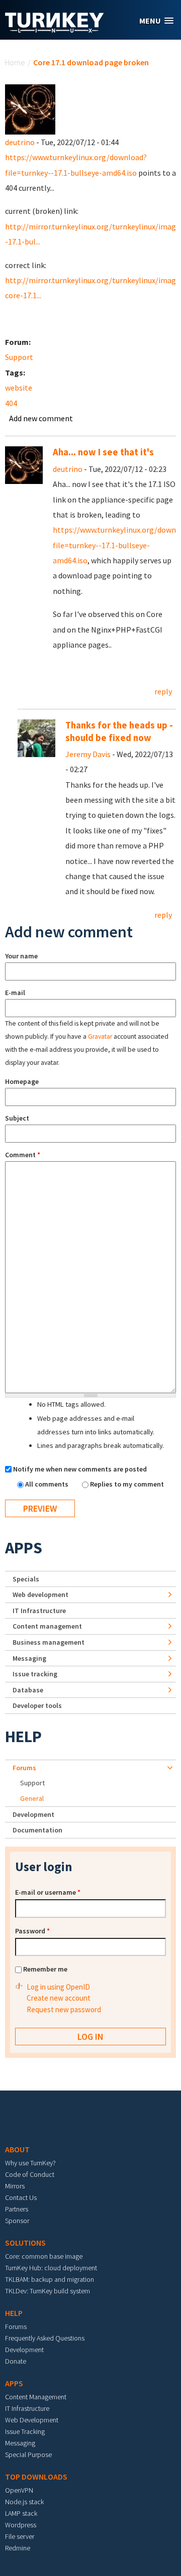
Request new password (64, 2009)
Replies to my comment (127, 1484)
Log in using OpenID (58, 1987)
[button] (156, 21)
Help (23, 1737)
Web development (40, 1594)
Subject (17, 1118)
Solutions (25, 2243)
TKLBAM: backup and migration (50, 2279)
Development (33, 1814)
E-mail (15, 993)
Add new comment (41, 418)
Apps (24, 1548)
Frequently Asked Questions (45, 2338)
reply (163, 691)
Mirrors (15, 2186)
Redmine (18, 2548)
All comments (48, 1484)
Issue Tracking (25, 2431)
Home (15, 62)
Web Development (32, 2420)
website (19, 388)
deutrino (20, 142)
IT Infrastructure (39, 1611)
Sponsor (17, 2221)
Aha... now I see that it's (103, 452)
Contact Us (21, 2197)
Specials (26, 1579)
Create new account (59, 1998)
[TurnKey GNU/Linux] (55, 30)
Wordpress (21, 2525)
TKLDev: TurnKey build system (48, 2291)
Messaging (29, 1658)
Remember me (45, 1969)
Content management (47, 1626)
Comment (23, 1155)
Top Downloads (36, 2477)
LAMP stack (21, 2513)
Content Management (36, 2397)
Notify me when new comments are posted (80, 1469)
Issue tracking (35, 1674)
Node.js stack (24, 2502)
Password (32, 1931)
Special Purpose (28, 2455)
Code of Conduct (30, 2174)
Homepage (22, 1081)
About (17, 2149)
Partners (17, 2209)
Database (28, 1690)
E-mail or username (48, 1892)
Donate (16, 2361)
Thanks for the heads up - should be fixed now (119, 731)
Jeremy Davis (88, 754)
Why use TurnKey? (30, 2163)
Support (19, 357)
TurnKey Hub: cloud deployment (51, 2268)
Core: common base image (44, 2256)
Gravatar (100, 1036)
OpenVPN (19, 2490)
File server (20, 2536)
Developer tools (37, 1705)
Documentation (37, 1830)
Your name (21, 956)
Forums (24, 1768)
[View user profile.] (30, 108)
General (32, 1798)
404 (11, 403)
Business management (49, 1642)
